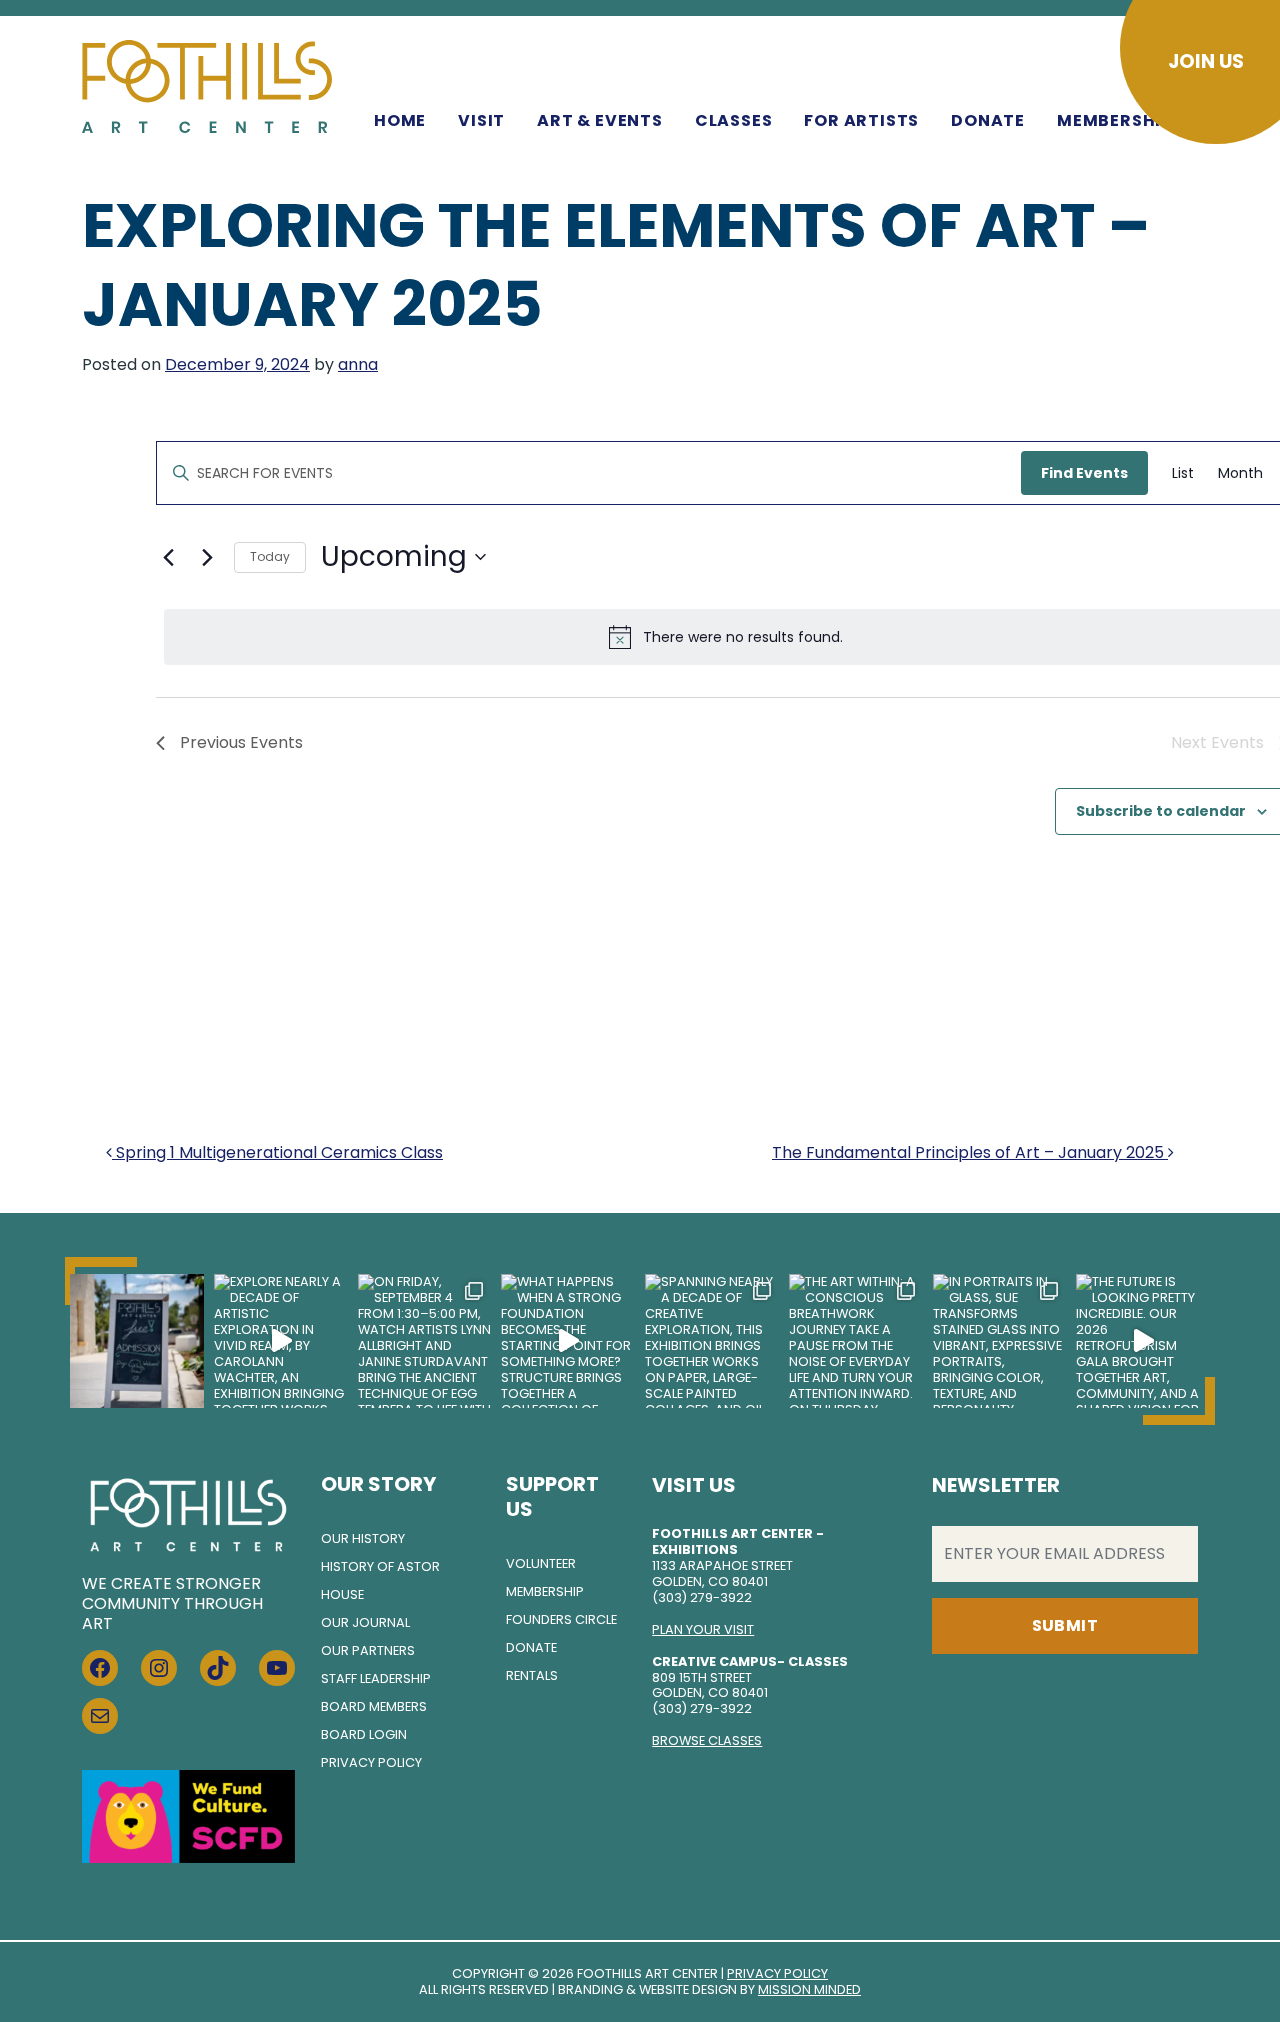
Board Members (374, 1706)
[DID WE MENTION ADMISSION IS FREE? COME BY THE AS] (137, 1341)
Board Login (364, 1734)
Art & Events (600, 120)
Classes (734, 120)
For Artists (861, 120)
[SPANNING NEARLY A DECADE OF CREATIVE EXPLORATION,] (712, 1341)
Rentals (532, 1675)
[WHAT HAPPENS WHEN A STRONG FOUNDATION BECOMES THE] (568, 1341)
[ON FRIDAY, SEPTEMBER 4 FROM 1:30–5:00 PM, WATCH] (425, 1341)
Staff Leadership (376, 1678)
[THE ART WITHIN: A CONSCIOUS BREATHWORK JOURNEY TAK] (856, 1341)
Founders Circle (561, 1619)
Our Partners (368, 1650)
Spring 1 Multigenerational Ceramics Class (277, 1152)
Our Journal (365, 1622)
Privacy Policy (371, 1762)
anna (358, 364)
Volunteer (541, 1563)
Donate (988, 120)
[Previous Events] (168, 557)
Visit (481, 120)
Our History (363, 1538)
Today (270, 556)
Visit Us (694, 1485)
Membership (1114, 120)
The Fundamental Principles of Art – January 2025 (970, 1152)
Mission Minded (809, 1989)
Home (400, 120)
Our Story (378, 1484)
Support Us (552, 1496)
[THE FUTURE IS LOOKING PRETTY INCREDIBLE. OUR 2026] (1143, 1341)
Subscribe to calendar (1161, 811)
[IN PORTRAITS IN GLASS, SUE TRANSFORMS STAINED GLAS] (1000, 1341)
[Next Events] (207, 557)
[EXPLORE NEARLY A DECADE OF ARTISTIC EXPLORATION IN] (281, 1341)
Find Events (1084, 473)
